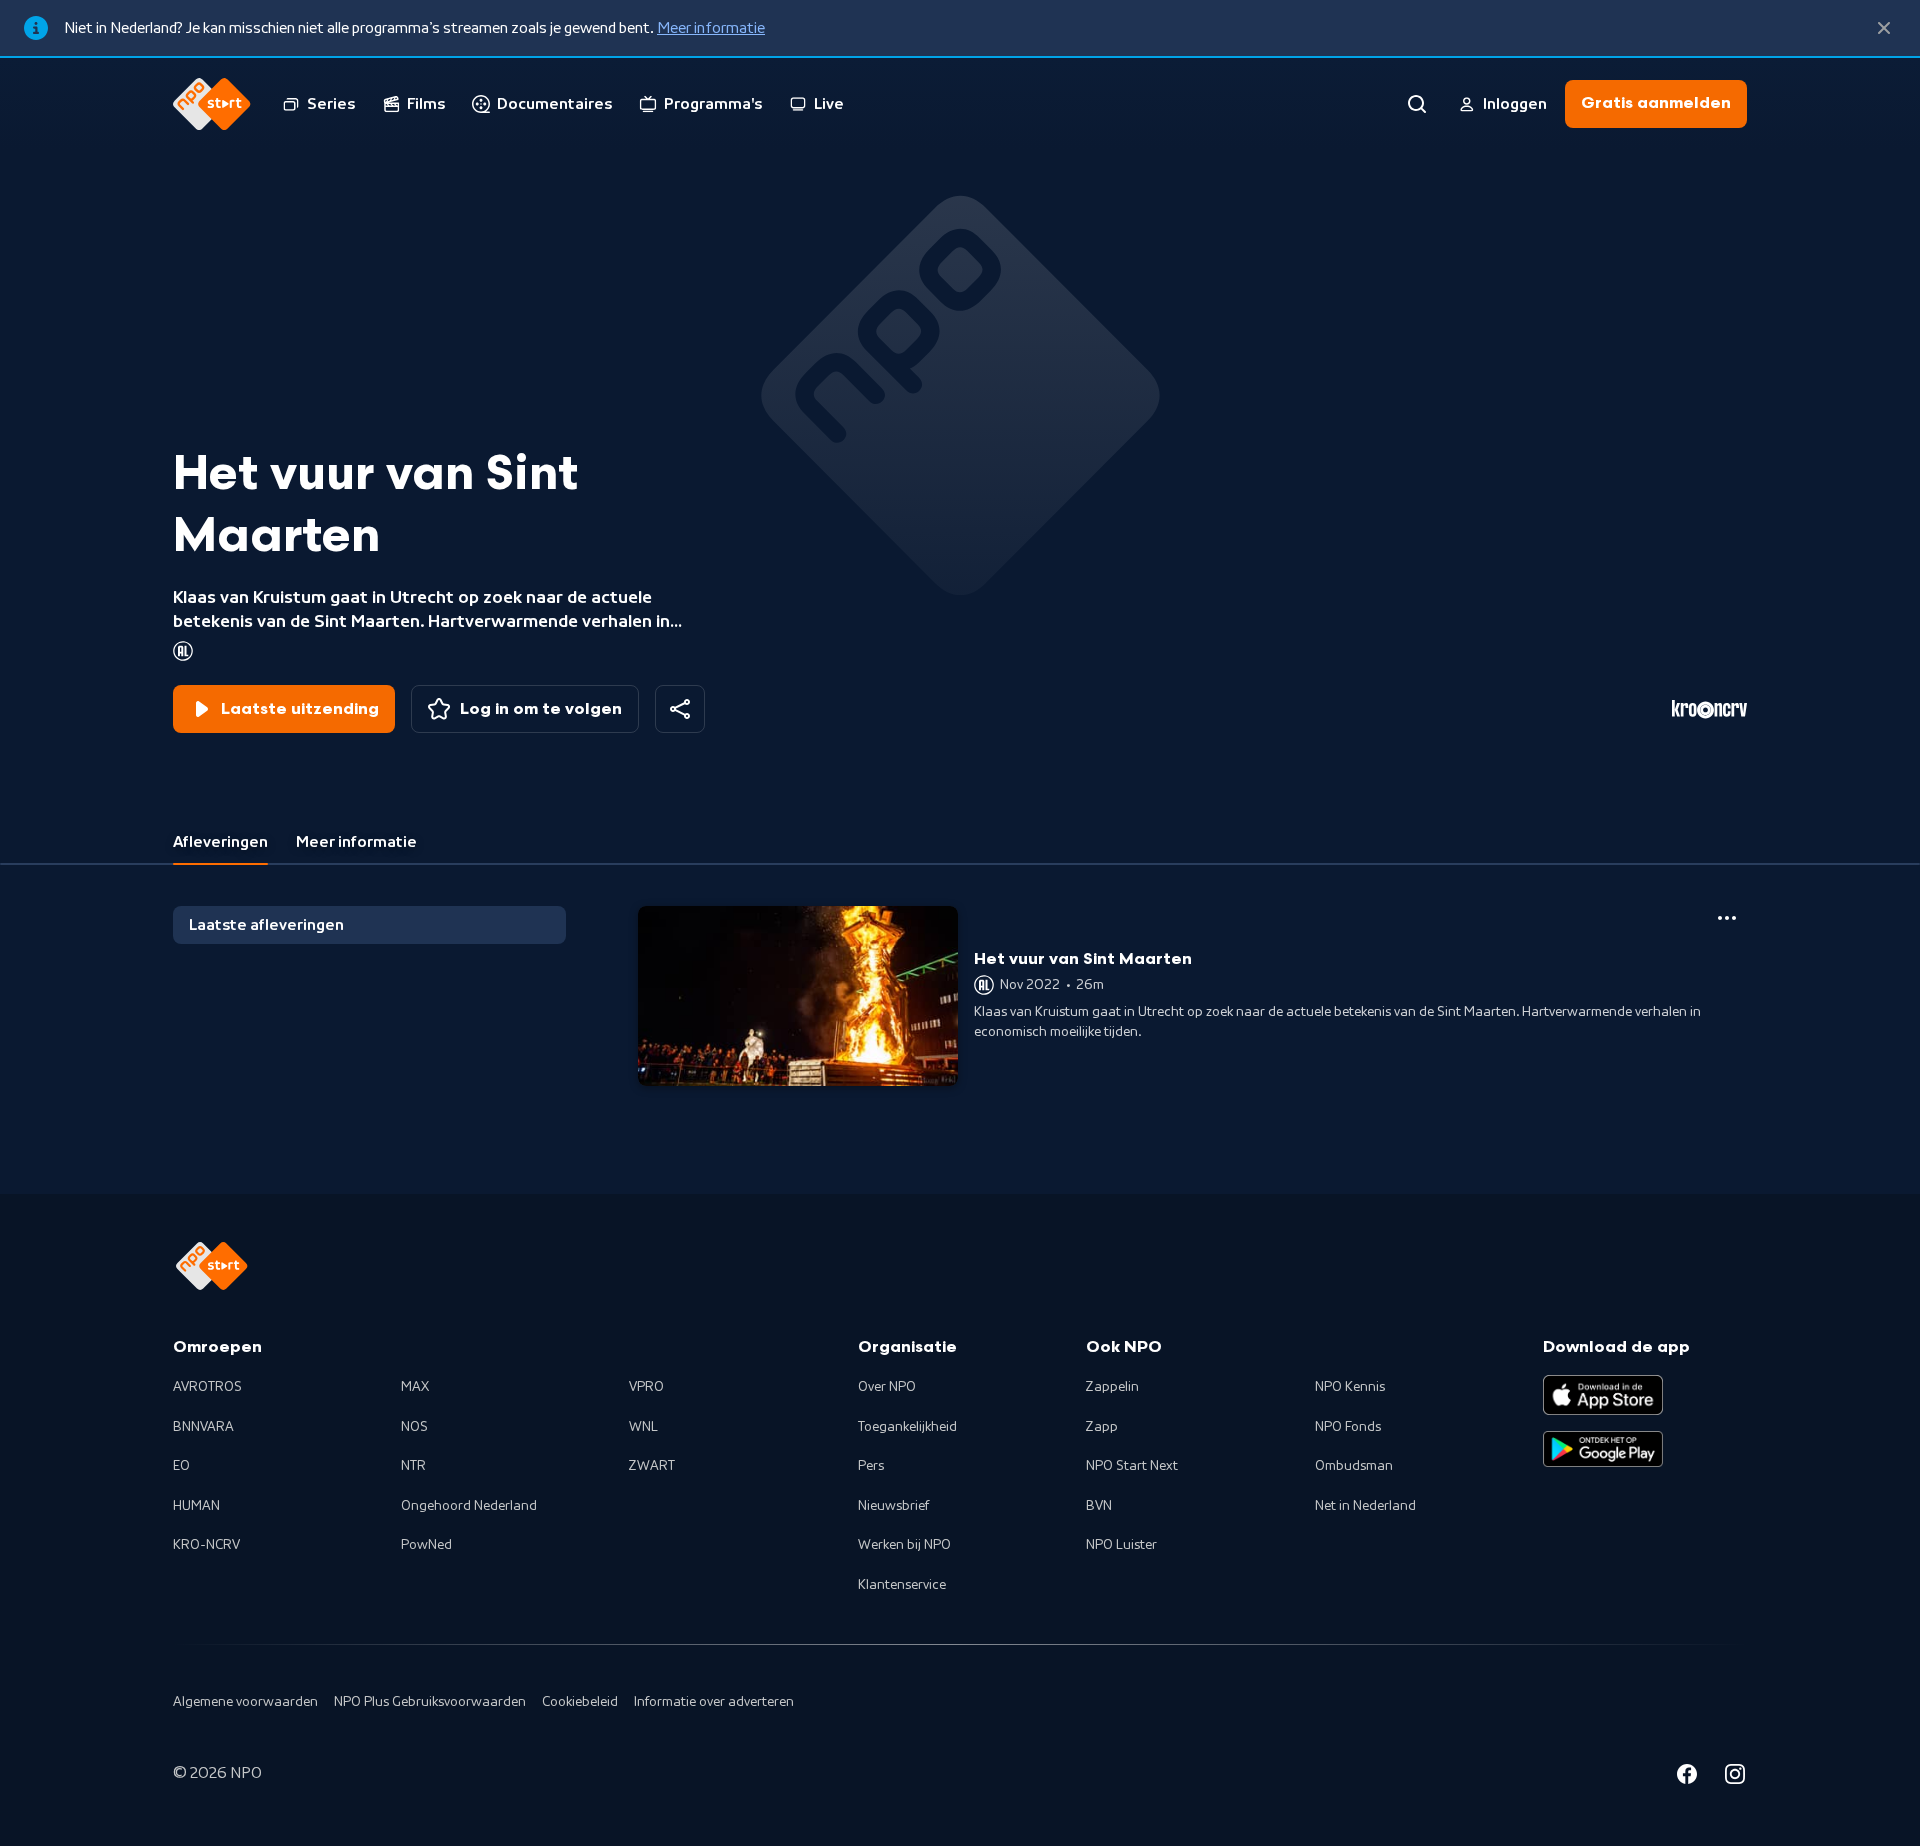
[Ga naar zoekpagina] (1417, 104)
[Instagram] (1735, 1777)
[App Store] (1603, 1395)
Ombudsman (1354, 1466)
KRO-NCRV (206, 1545)
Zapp (1102, 1427)
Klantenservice (902, 1585)
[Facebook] (1687, 1777)
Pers (871, 1466)
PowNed (426, 1545)
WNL (643, 1427)
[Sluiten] (1884, 28)
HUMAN (196, 1506)
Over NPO (887, 1387)
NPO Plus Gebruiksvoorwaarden (430, 1702)
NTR (413, 1466)
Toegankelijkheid (907, 1427)
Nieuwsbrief (893, 1506)
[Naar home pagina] (212, 104)
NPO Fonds (1348, 1427)
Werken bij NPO (904, 1545)
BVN (1099, 1506)
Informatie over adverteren (714, 1702)
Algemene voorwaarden (245, 1702)
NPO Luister (1121, 1545)
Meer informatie (711, 28)
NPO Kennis (1350, 1387)
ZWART (652, 1466)
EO (181, 1466)
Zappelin (1112, 1387)
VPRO (646, 1387)
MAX (415, 1387)
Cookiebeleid (580, 1702)
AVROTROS (207, 1387)
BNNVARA (203, 1427)
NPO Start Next (1132, 1466)
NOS (414, 1427)
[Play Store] (1603, 1449)
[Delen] (680, 709)
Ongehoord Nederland (469, 1506)
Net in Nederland (1365, 1506)
